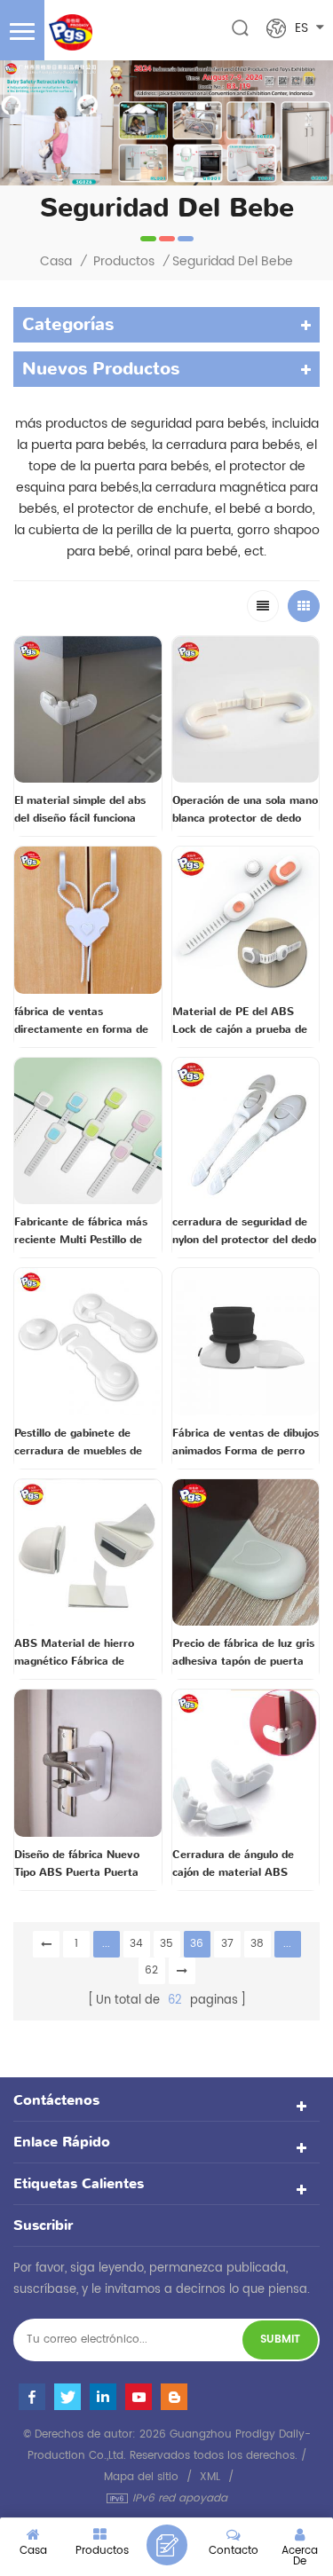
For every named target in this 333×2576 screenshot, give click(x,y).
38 (257, 1944)
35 (166, 1944)
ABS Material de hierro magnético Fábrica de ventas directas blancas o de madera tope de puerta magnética (87, 1653)
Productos (124, 262)
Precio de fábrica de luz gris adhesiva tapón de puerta (243, 1652)
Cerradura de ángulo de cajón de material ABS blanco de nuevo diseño (233, 1864)
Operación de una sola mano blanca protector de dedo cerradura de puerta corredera (245, 810)
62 (151, 1970)
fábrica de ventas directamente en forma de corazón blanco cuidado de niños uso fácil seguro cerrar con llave (87, 1021)
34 (136, 1944)
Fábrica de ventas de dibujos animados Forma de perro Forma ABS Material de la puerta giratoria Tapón (246, 1443)
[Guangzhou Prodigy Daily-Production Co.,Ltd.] (71, 32)
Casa (56, 262)
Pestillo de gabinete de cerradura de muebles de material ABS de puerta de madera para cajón (83, 1443)
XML (210, 2477)
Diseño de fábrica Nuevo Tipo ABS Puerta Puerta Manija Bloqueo (77, 1864)
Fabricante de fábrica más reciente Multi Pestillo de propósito (81, 1232)
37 (227, 1944)
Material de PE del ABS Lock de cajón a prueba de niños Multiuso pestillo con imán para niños (240, 1021)
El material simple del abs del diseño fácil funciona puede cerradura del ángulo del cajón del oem (84, 810)
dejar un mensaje (167, 2545)
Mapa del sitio (141, 2477)
